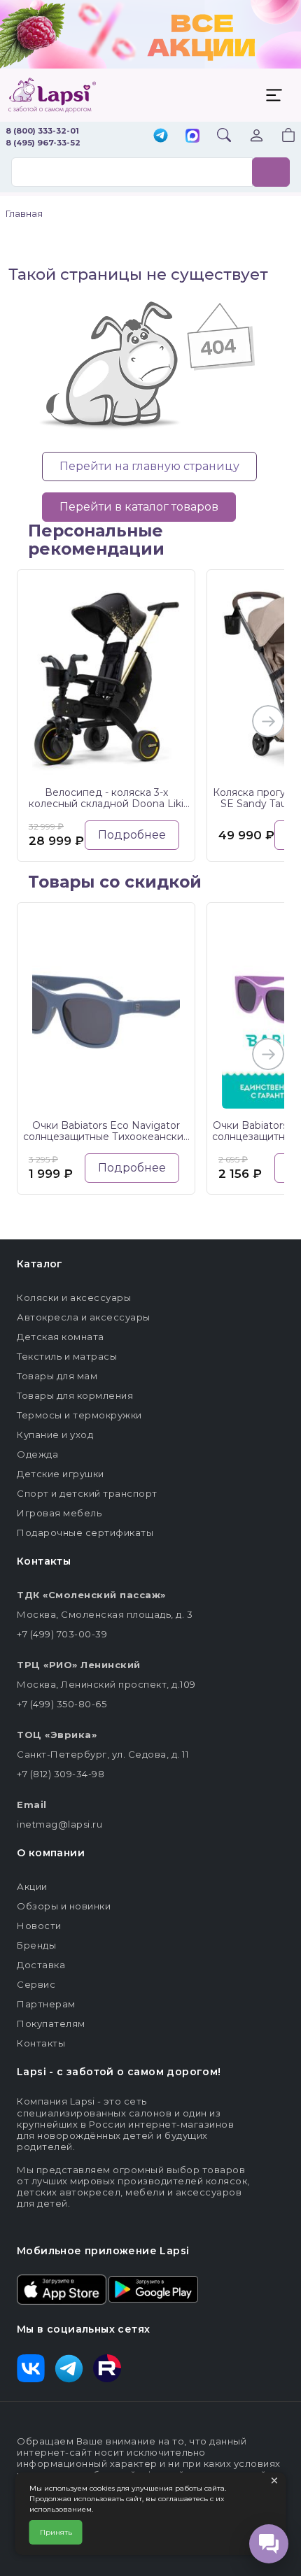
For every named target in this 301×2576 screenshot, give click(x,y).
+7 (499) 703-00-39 (62, 1634)
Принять (56, 2532)
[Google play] (153, 2288)
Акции (32, 1886)
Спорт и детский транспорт (87, 1493)
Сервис (36, 1984)
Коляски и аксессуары (74, 1297)
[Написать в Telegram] (161, 137)
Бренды (36, 1945)
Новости (39, 1926)
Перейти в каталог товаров (139, 507)
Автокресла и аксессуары (84, 1317)
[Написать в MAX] (192, 137)
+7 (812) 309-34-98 (61, 1774)
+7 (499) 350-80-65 (62, 1704)
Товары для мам (57, 1376)
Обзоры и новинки (64, 1906)
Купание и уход (55, 1435)
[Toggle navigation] (274, 95)
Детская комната (61, 1337)
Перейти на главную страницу (149, 466)
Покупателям (51, 2023)
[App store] (62, 2288)
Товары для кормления (75, 1395)
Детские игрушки (61, 1474)
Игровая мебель (59, 1513)
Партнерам (46, 2004)
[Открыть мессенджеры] (269, 2544)
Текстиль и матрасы (67, 1356)
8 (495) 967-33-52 (43, 143)
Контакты (41, 2043)
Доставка (41, 1965)
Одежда (37, 1454)
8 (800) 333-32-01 (42, 131)
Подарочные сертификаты (85, 1532)
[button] (280, 137)
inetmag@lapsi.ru (59, 1824)
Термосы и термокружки (79, 1415)
